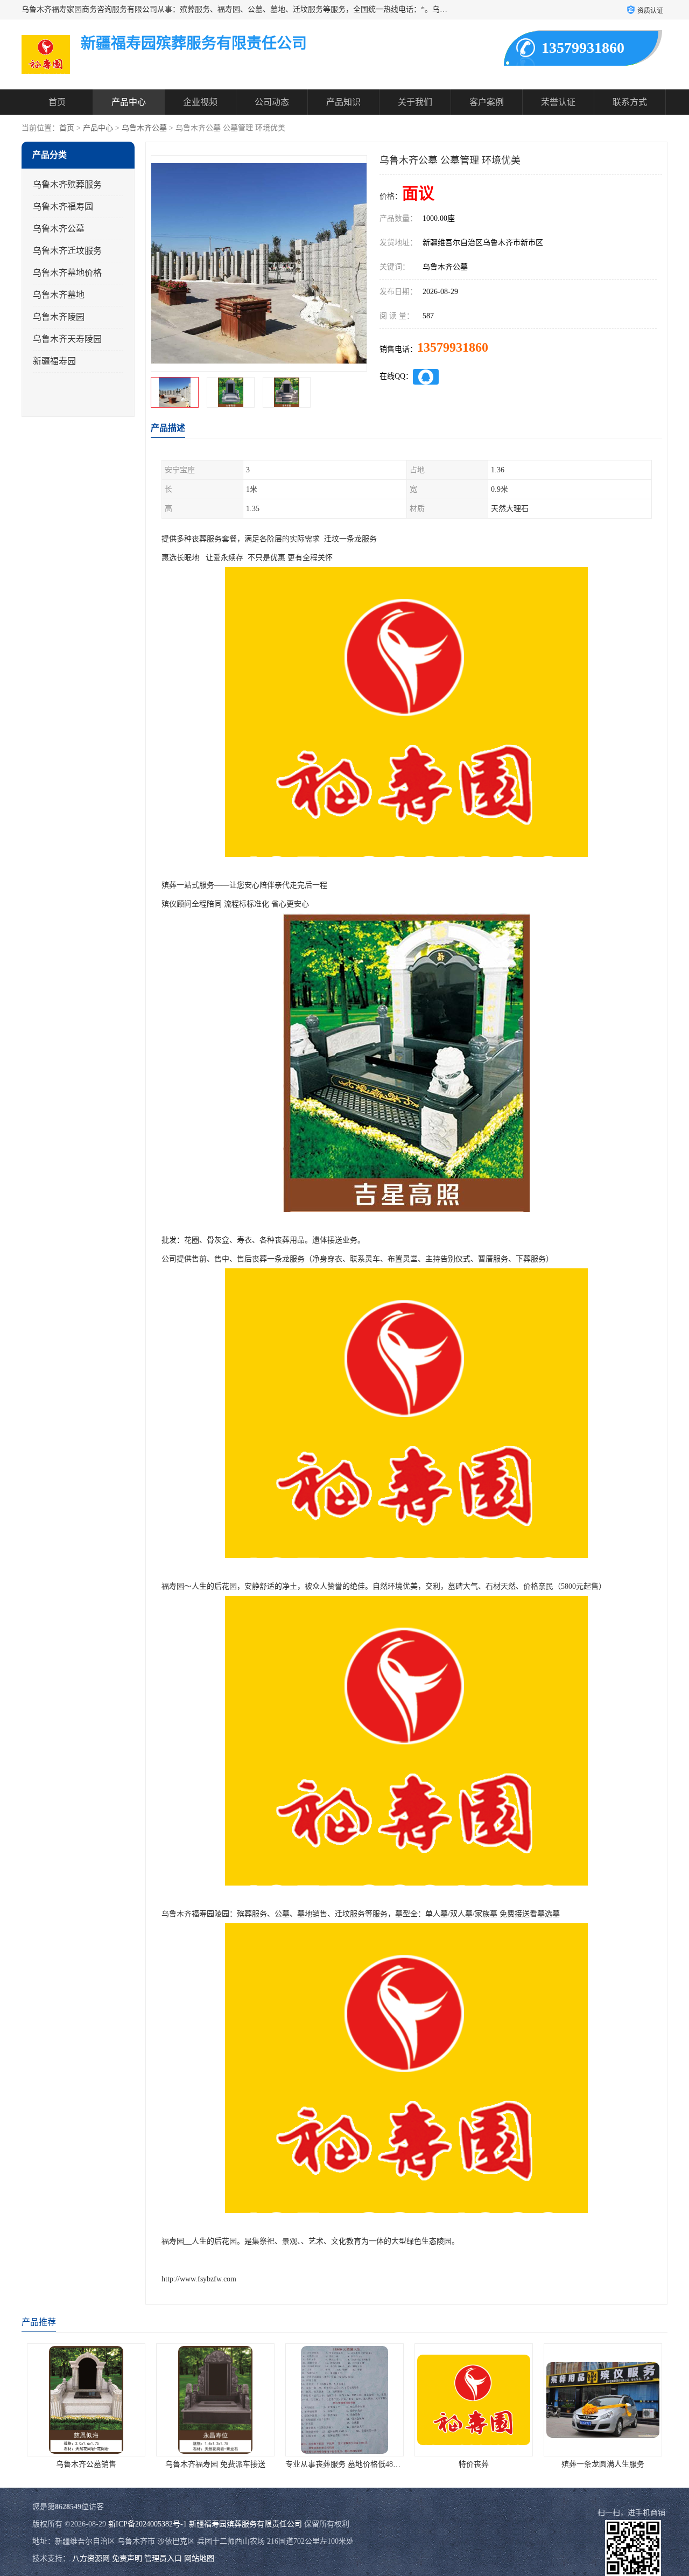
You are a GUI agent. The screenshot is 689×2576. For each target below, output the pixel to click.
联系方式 (630, 102)
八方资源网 (91, 2558)
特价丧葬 (413, 2464)
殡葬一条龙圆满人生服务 (542, 2464)
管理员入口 (163, 2558)
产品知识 (343, 102)
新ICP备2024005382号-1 (147, 2524)
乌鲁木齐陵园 (59, 317)
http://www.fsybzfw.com (199, 2279)
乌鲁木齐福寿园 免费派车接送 (154, 2464)
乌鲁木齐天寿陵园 (67, 339)
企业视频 (200, 102)
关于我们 (415, 102)
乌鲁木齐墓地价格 (67, 273)
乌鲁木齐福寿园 (63, 207)
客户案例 (487, 102)
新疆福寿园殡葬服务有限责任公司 (245, 2524)
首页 (57, 102)
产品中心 (129, 102)
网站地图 (199, 2558)
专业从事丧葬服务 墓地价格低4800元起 (290, 2464)
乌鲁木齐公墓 (144, 128)
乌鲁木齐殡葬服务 (67, 184)
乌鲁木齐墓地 (59, 295)
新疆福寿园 (54, 361)
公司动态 (272, 102)
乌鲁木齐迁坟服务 (67, 251)
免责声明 (127, 2558)
